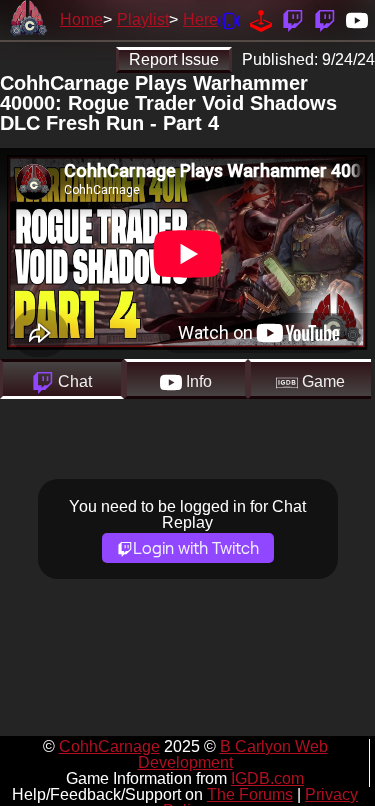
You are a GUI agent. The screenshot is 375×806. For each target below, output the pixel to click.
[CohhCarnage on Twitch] (293, 19)
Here (200, 19)
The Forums (250, 794)
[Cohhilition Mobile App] (229, 19)
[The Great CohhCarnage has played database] (261, 19)
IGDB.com (267, 778)
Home (81, 19)
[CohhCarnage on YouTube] (357, 19)
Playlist (143, 19)
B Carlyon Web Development (233, 754)
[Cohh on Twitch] (325, 19)
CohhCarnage (109, 746)
